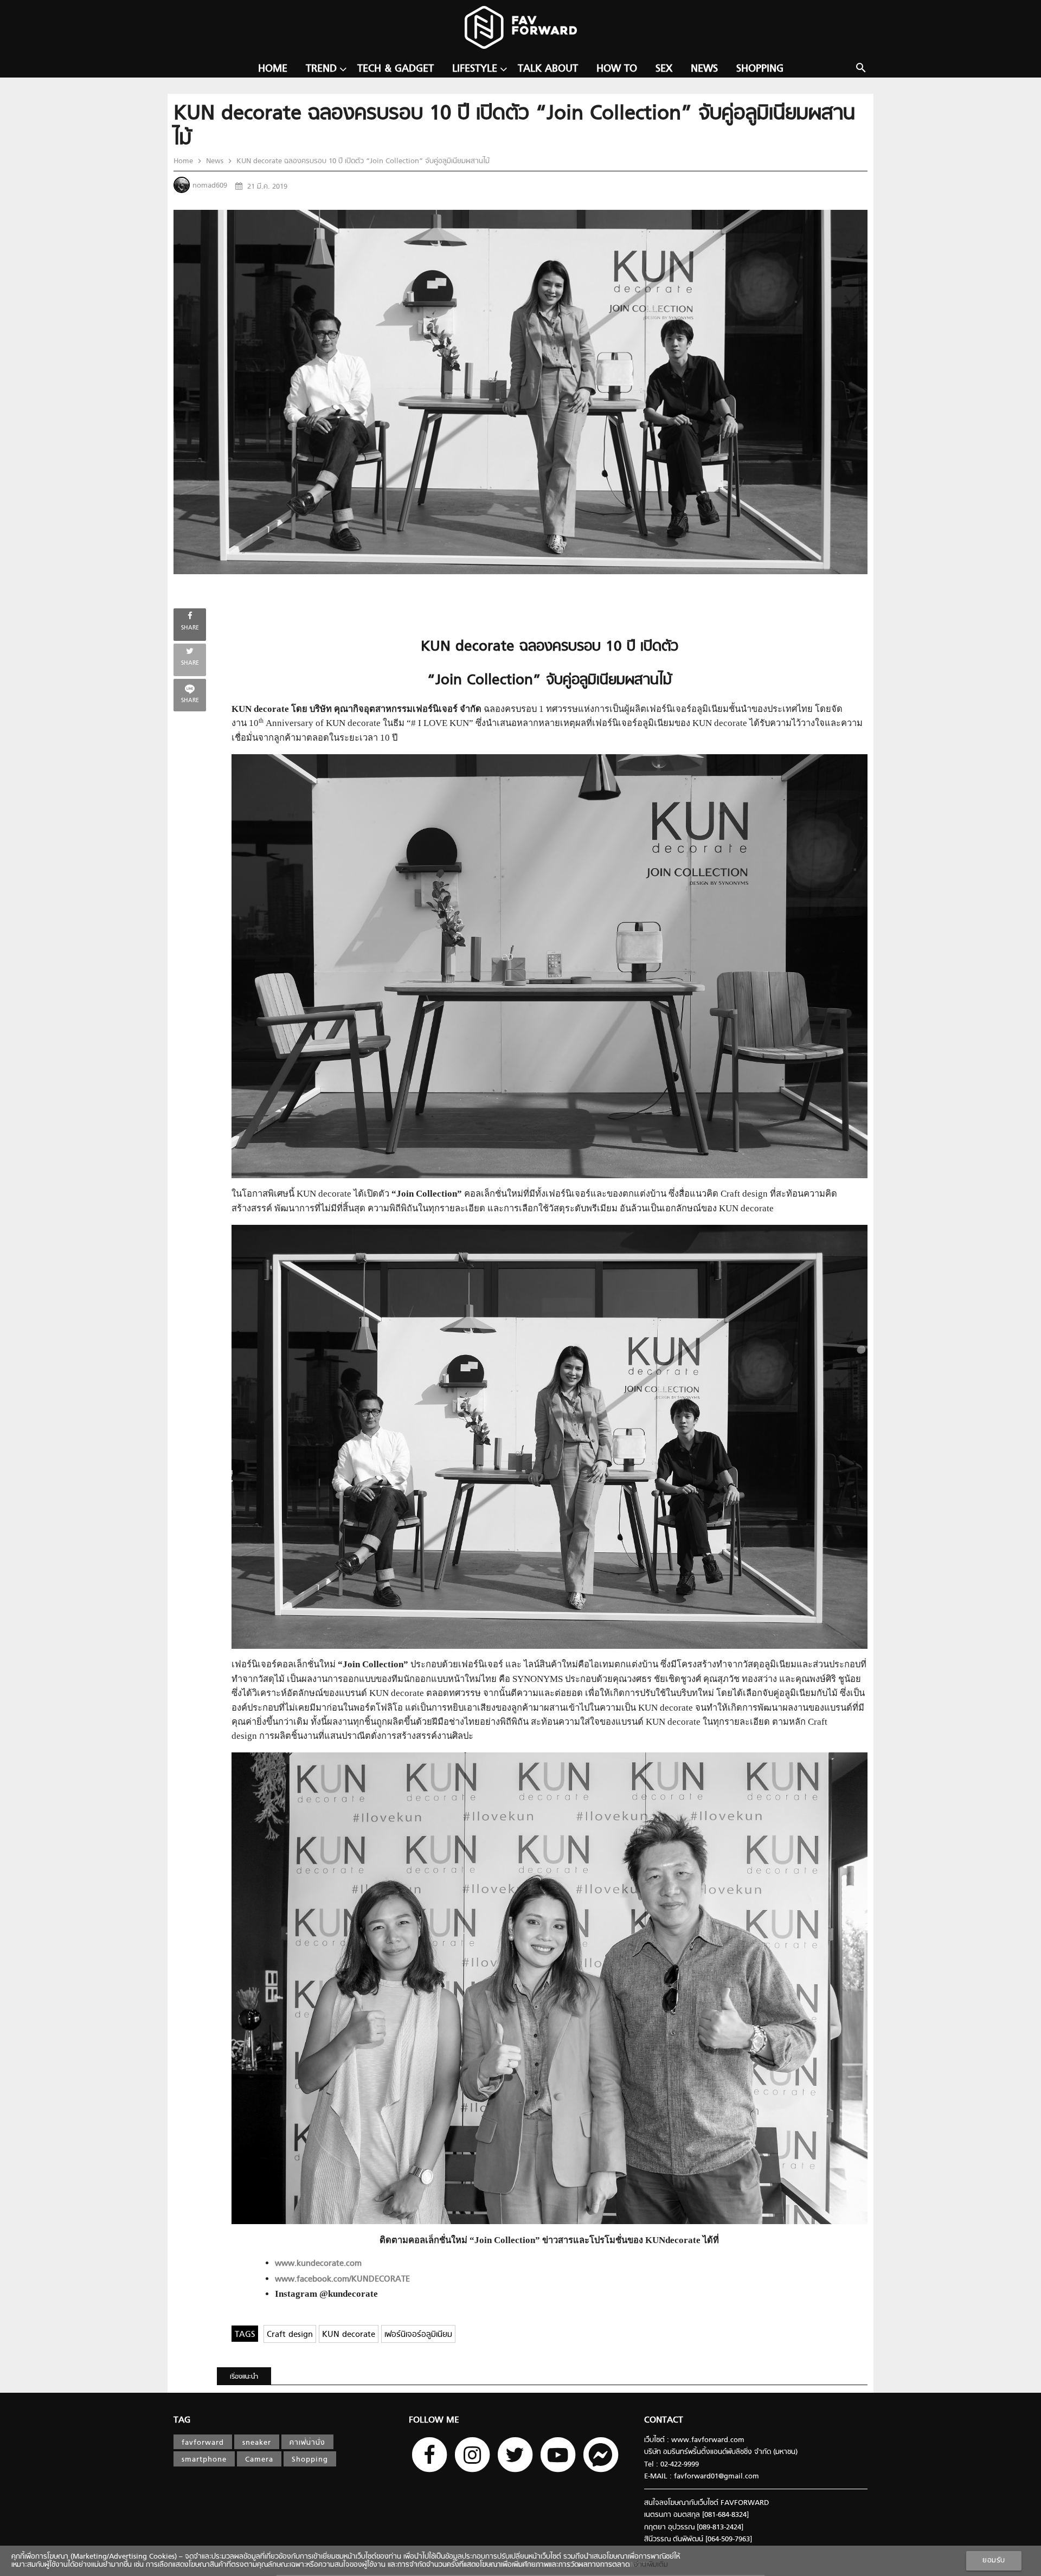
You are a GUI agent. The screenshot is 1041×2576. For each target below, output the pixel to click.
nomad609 (210, 186)
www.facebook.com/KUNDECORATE (342, 2280)
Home (273, 69)
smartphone (204, 2460)
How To (617, 69)
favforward (203, 2443)
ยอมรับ (994, 2561)
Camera (259, 2460)
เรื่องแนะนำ (244, 2377)
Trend (321, 69)
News (704, 69)
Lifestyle (475, 69)
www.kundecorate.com (318, 2264)
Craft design (290, 2335)
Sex (664, 69)
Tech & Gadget (396, 69)
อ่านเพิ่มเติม (649, 2565)
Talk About (548, 69)
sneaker (257, 2443)
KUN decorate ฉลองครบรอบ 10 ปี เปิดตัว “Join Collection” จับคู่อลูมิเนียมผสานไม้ (362, 161)
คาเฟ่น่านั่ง (307, 2443)
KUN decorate (349, 2335)
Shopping (760, 69)
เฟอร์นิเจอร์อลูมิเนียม (418, 2335)
